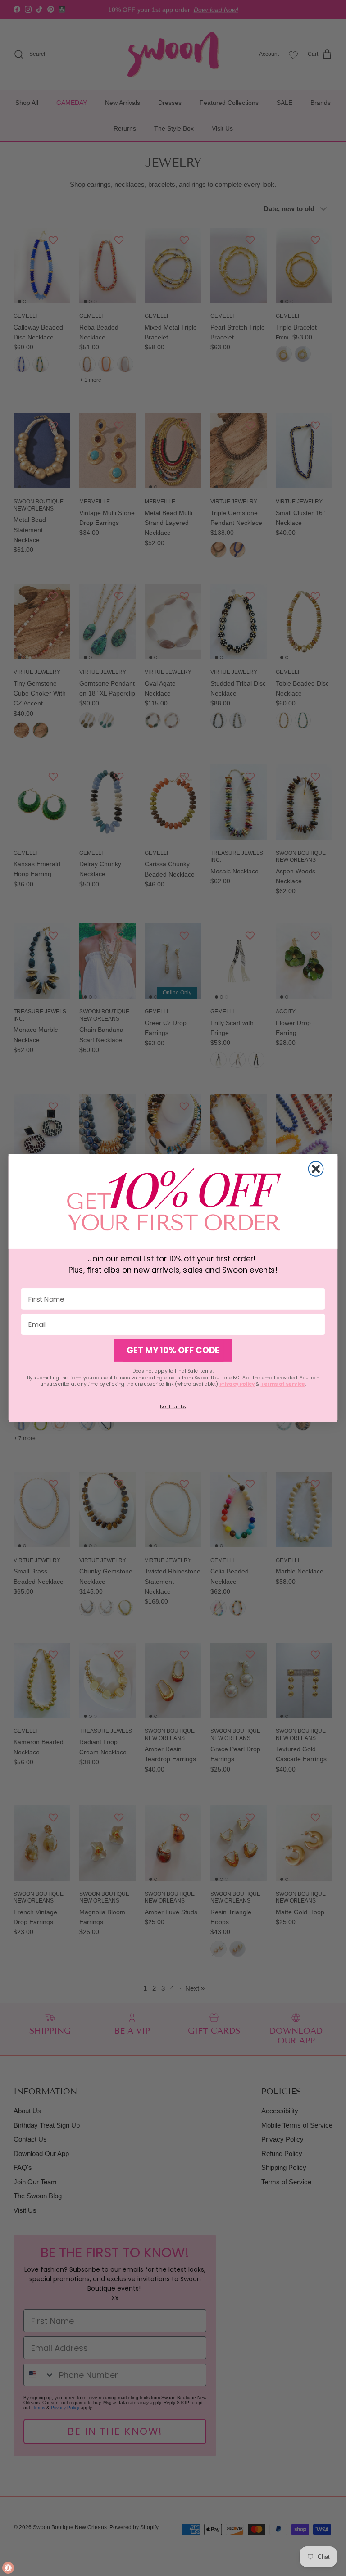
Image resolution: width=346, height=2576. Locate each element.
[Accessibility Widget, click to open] (8, 2568)
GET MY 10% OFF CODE (173, 1351)
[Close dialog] (316, 1169)
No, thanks (173, 1406)
